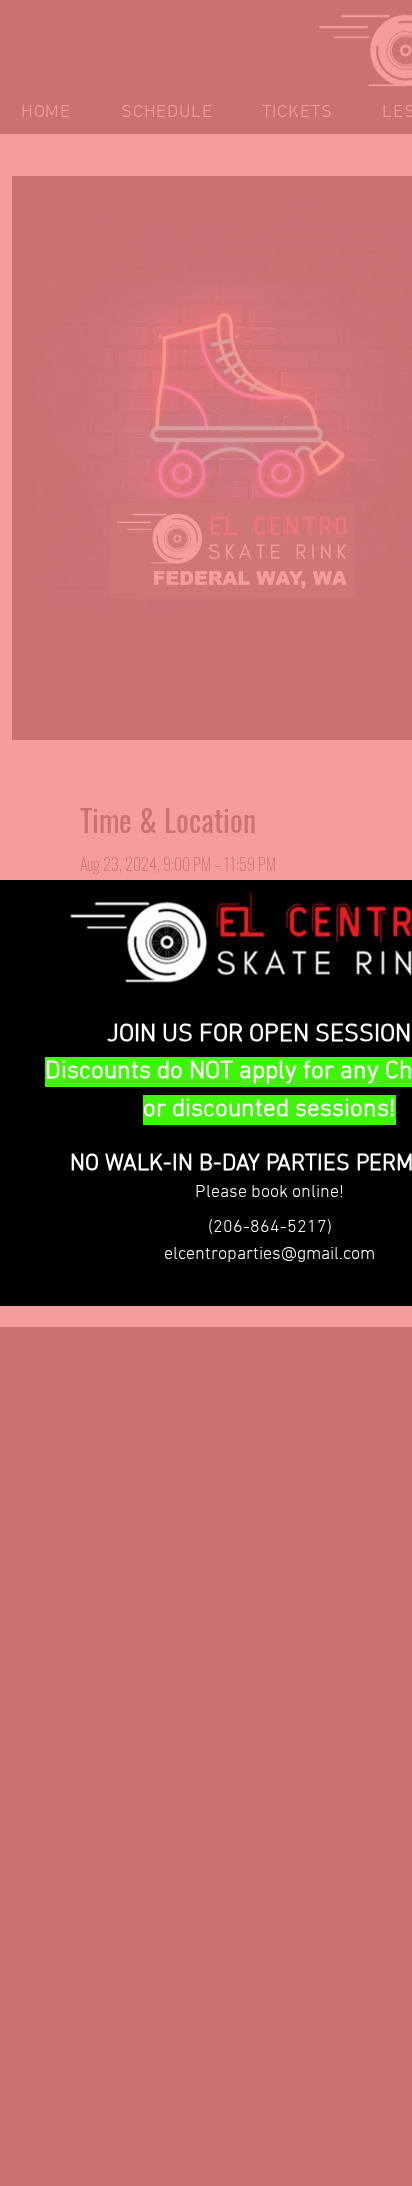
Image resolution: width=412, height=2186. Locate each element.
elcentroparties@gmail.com (269, 1254)
